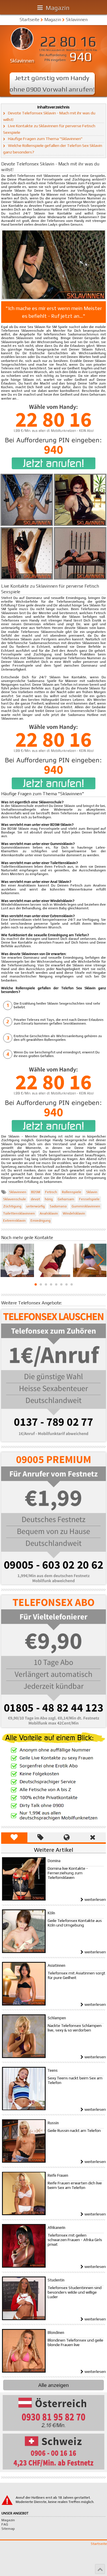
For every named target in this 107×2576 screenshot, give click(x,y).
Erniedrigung (41, 1221)
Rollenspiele (72, 1192)
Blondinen (56, 2333)
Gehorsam (66, 1199)
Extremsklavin (14, 1221)
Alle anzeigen (53, 2385)
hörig (49, 1199)
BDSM (36, 1192)
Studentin (56, 2280)
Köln (51, 1913)
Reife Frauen (58, 2175)
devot (35, 1199)
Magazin (58, 8)
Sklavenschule (15, 1199)
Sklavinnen (77, 20)
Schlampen (57, 2018)
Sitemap (8, 2529)
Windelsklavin (74, 1213)
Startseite (30, 20)
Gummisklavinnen (86, 1206)
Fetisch (51, 1192)
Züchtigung (12, 1206)
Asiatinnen (56, 1965)
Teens (53, 2070)
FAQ (5, 2524)
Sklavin (92, 1192)
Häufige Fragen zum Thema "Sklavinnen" (45, 139)
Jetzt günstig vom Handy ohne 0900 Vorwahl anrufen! (52, 83)
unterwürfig (36, 1206)
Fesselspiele (89, 1199)
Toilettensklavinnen (19, 1213)
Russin (53, 2123)
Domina (54, 1861)
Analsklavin (49, 1213)
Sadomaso (58, 1206)
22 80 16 (68, 42)
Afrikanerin (56, 2228)
